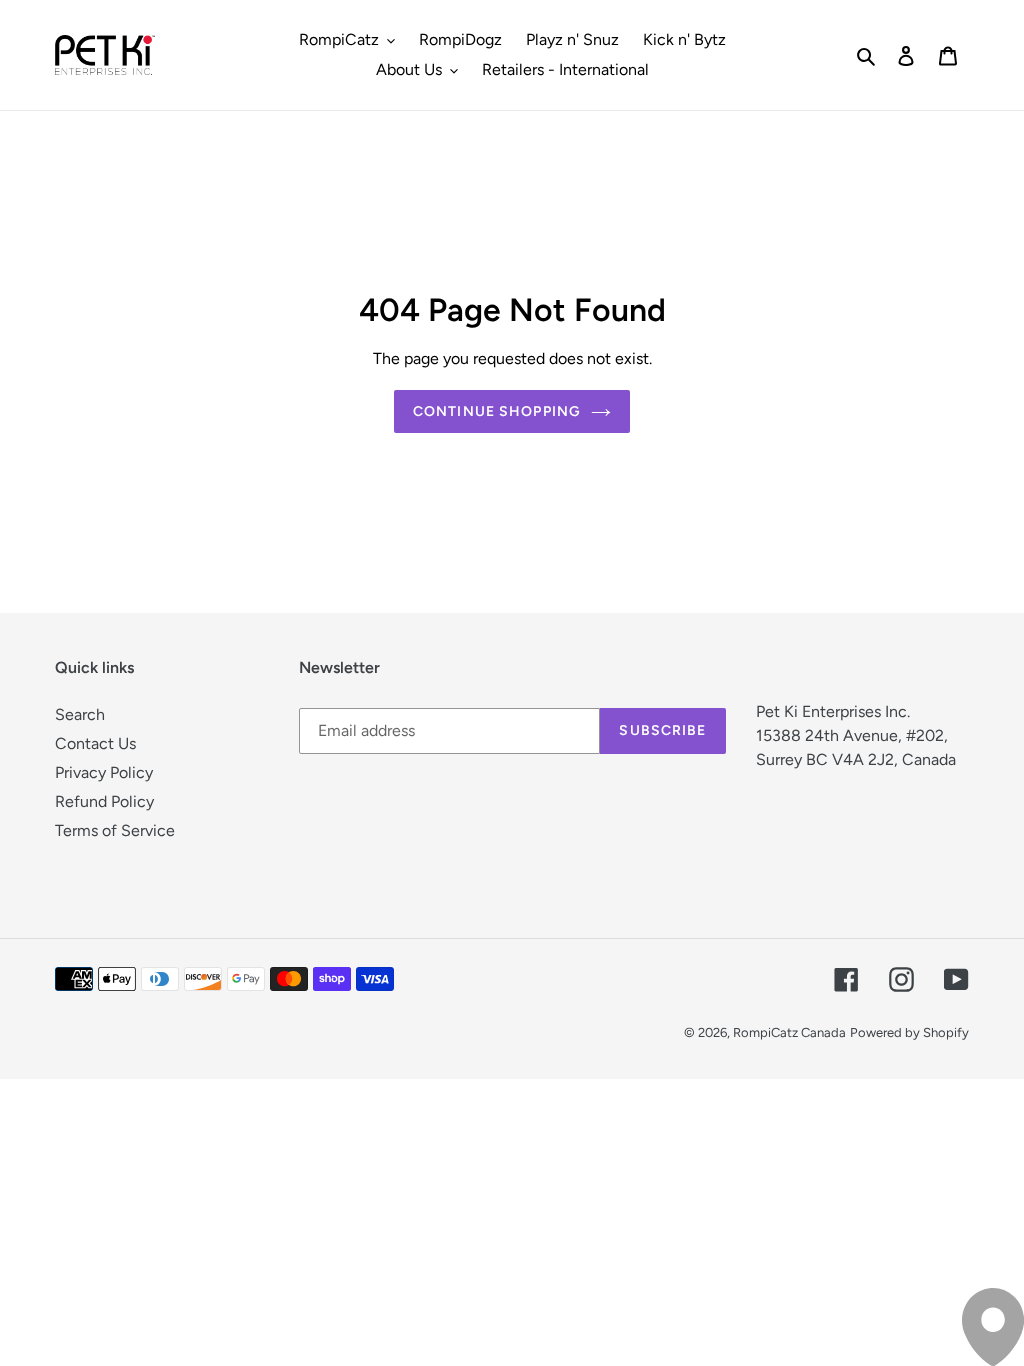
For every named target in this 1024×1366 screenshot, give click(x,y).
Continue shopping (497, 411)
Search (80, 714)
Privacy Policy (104, 772)
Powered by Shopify (909, 1032)
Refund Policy (104, 801)
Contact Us (95, 743)
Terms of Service (115, 830)
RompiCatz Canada (789, 1032)
